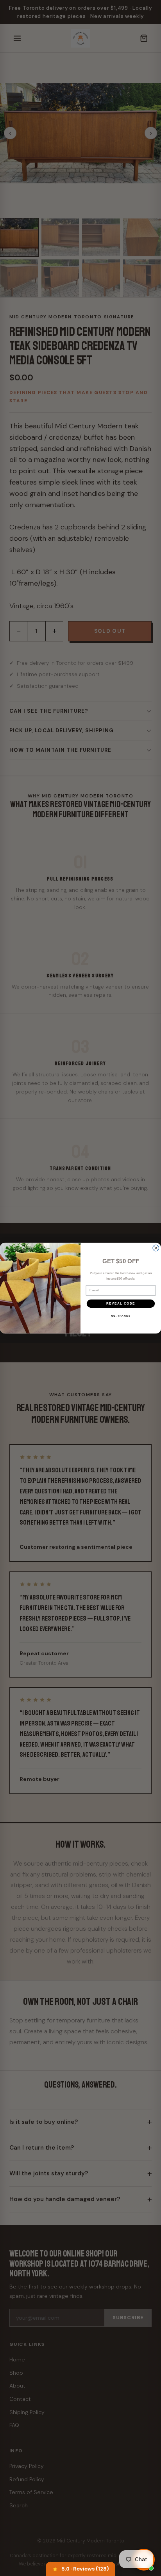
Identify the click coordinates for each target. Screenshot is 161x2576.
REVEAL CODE (121, 1303)
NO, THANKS (121, 1316)
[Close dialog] (156, 1248)
